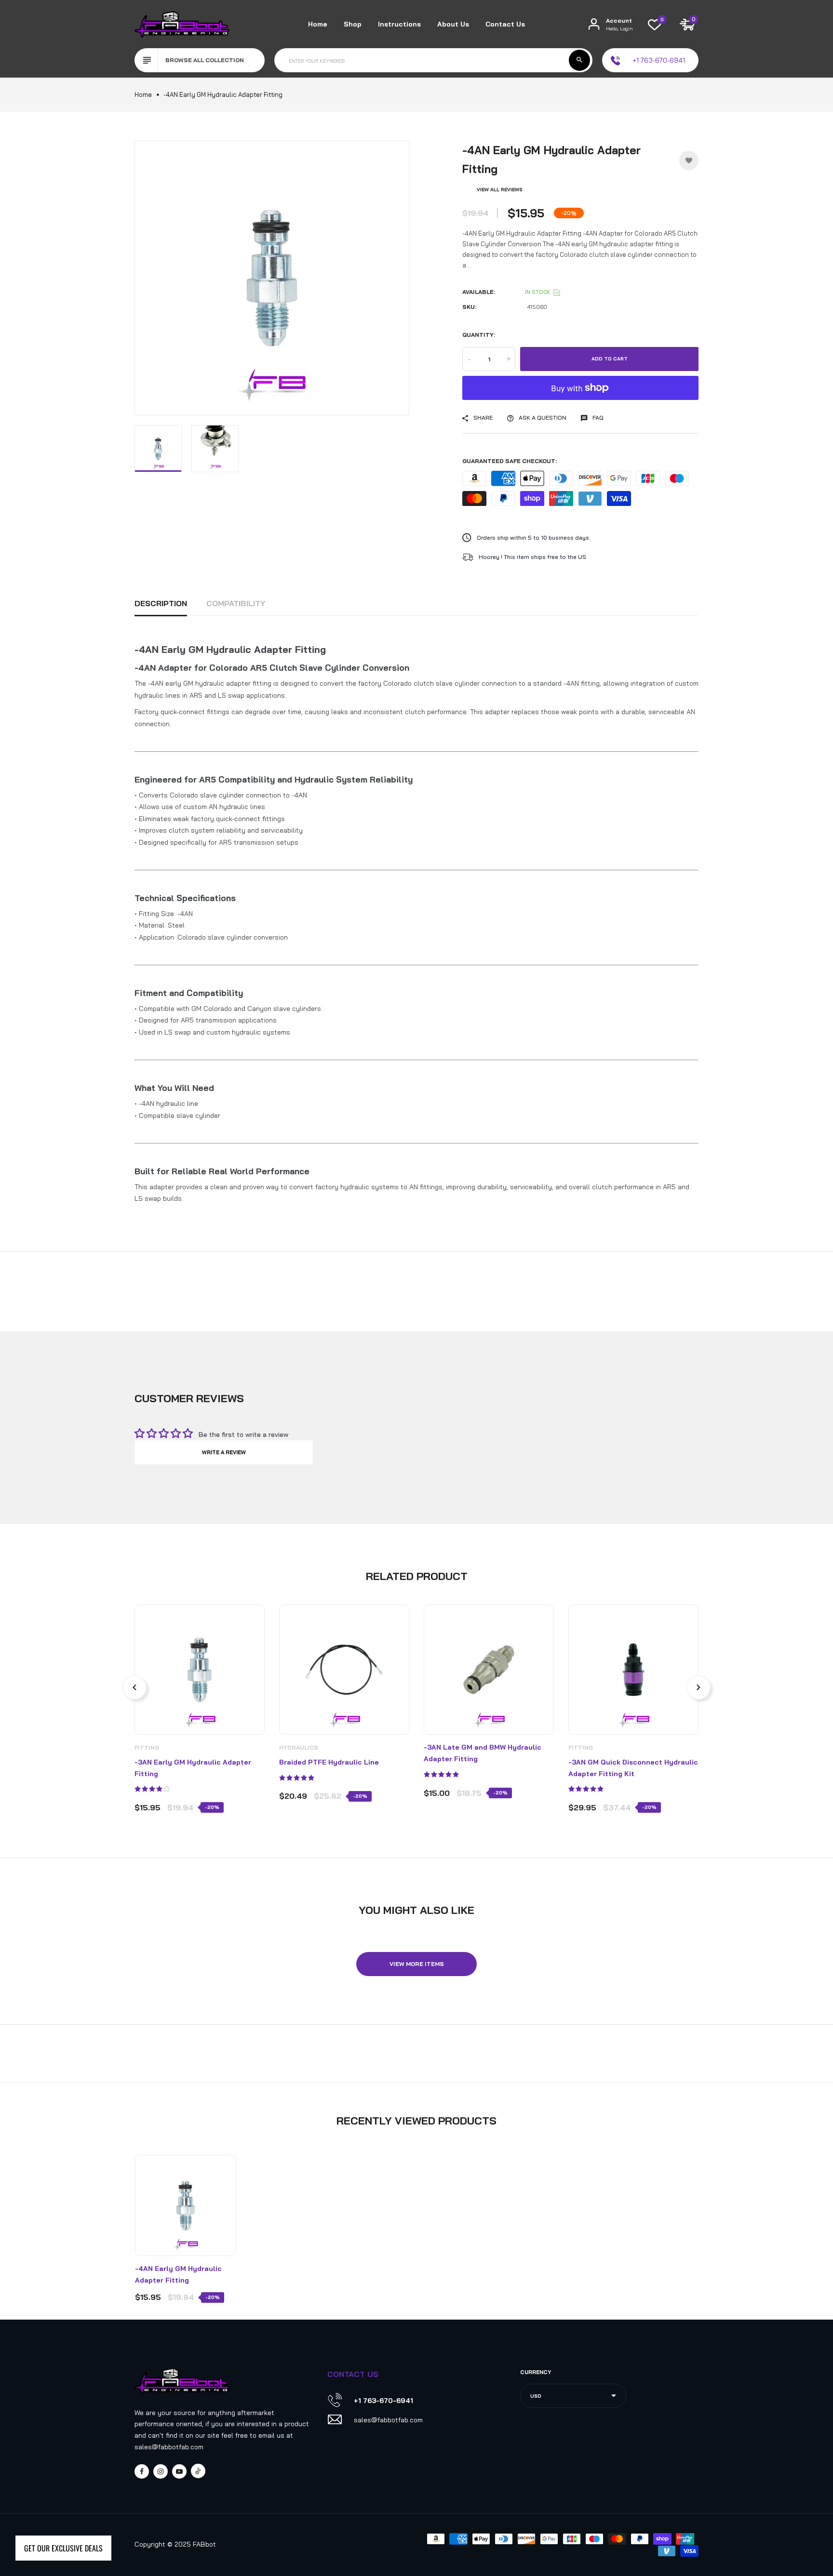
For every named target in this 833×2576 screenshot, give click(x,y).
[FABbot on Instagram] (161, 2471)
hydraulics (299, 1747)
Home (318, 24)
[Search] (579, 60)
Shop (353, 24)
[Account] (594, 24)
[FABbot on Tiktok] (198, 2471)
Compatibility (236, 603)
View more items (417, 1964)
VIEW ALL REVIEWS (500, 190)
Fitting (147, 1747)
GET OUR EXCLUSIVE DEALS (63, 2548)
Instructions (399, 24)
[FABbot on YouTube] (179, 2471)
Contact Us (505, 24)
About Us (453, 24)
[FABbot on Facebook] (142, 2471)
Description (161, 603)
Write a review (224, 1452)
